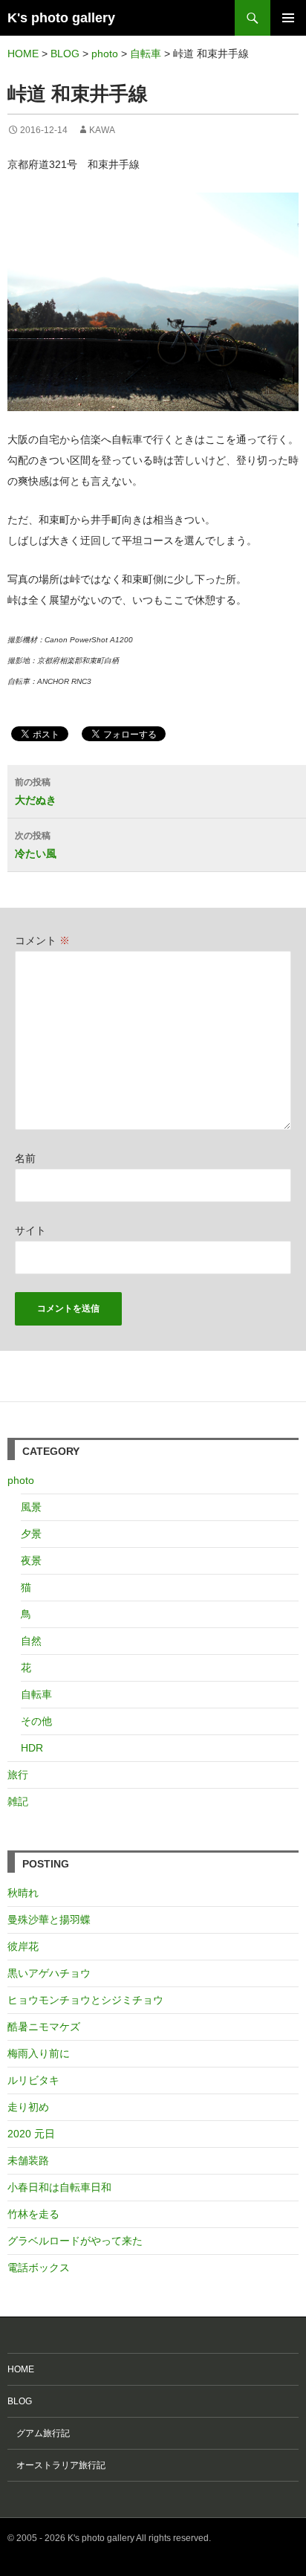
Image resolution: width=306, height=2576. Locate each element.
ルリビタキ (33, 2080)
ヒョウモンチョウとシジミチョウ (85, 2000)
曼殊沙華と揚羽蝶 (49, 1920)
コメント (42, 940)
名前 (25, 1158)
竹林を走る (33, 2214)
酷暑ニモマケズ (44, 2027)
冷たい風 (36, 845)
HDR (32, 1748)
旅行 (18, 1775)
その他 (36, 1721)
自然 (31, 1641)
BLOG (20, 2401)
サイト (30, 1230)
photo (21, 1480)
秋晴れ (23, 1893)
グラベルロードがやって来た (75, 2241)
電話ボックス (39, 2267)
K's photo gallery (61, 18)
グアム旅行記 (39, 2433)
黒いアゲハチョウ (49, 1973)
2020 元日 (31, 2134)
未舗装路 (28, 2160)
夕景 (31, 1534)
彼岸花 (23, 1946)
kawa (102, 130)
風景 (31, 1507)
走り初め (28, 2107)
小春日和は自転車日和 (59, 2187)
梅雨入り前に (39, 2053)
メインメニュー (288, 18)
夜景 (31, 1560)
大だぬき (36, 791)
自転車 (36, 1694)
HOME (21, 2369)
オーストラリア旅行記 (56, 2465)
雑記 (18, 1801)
